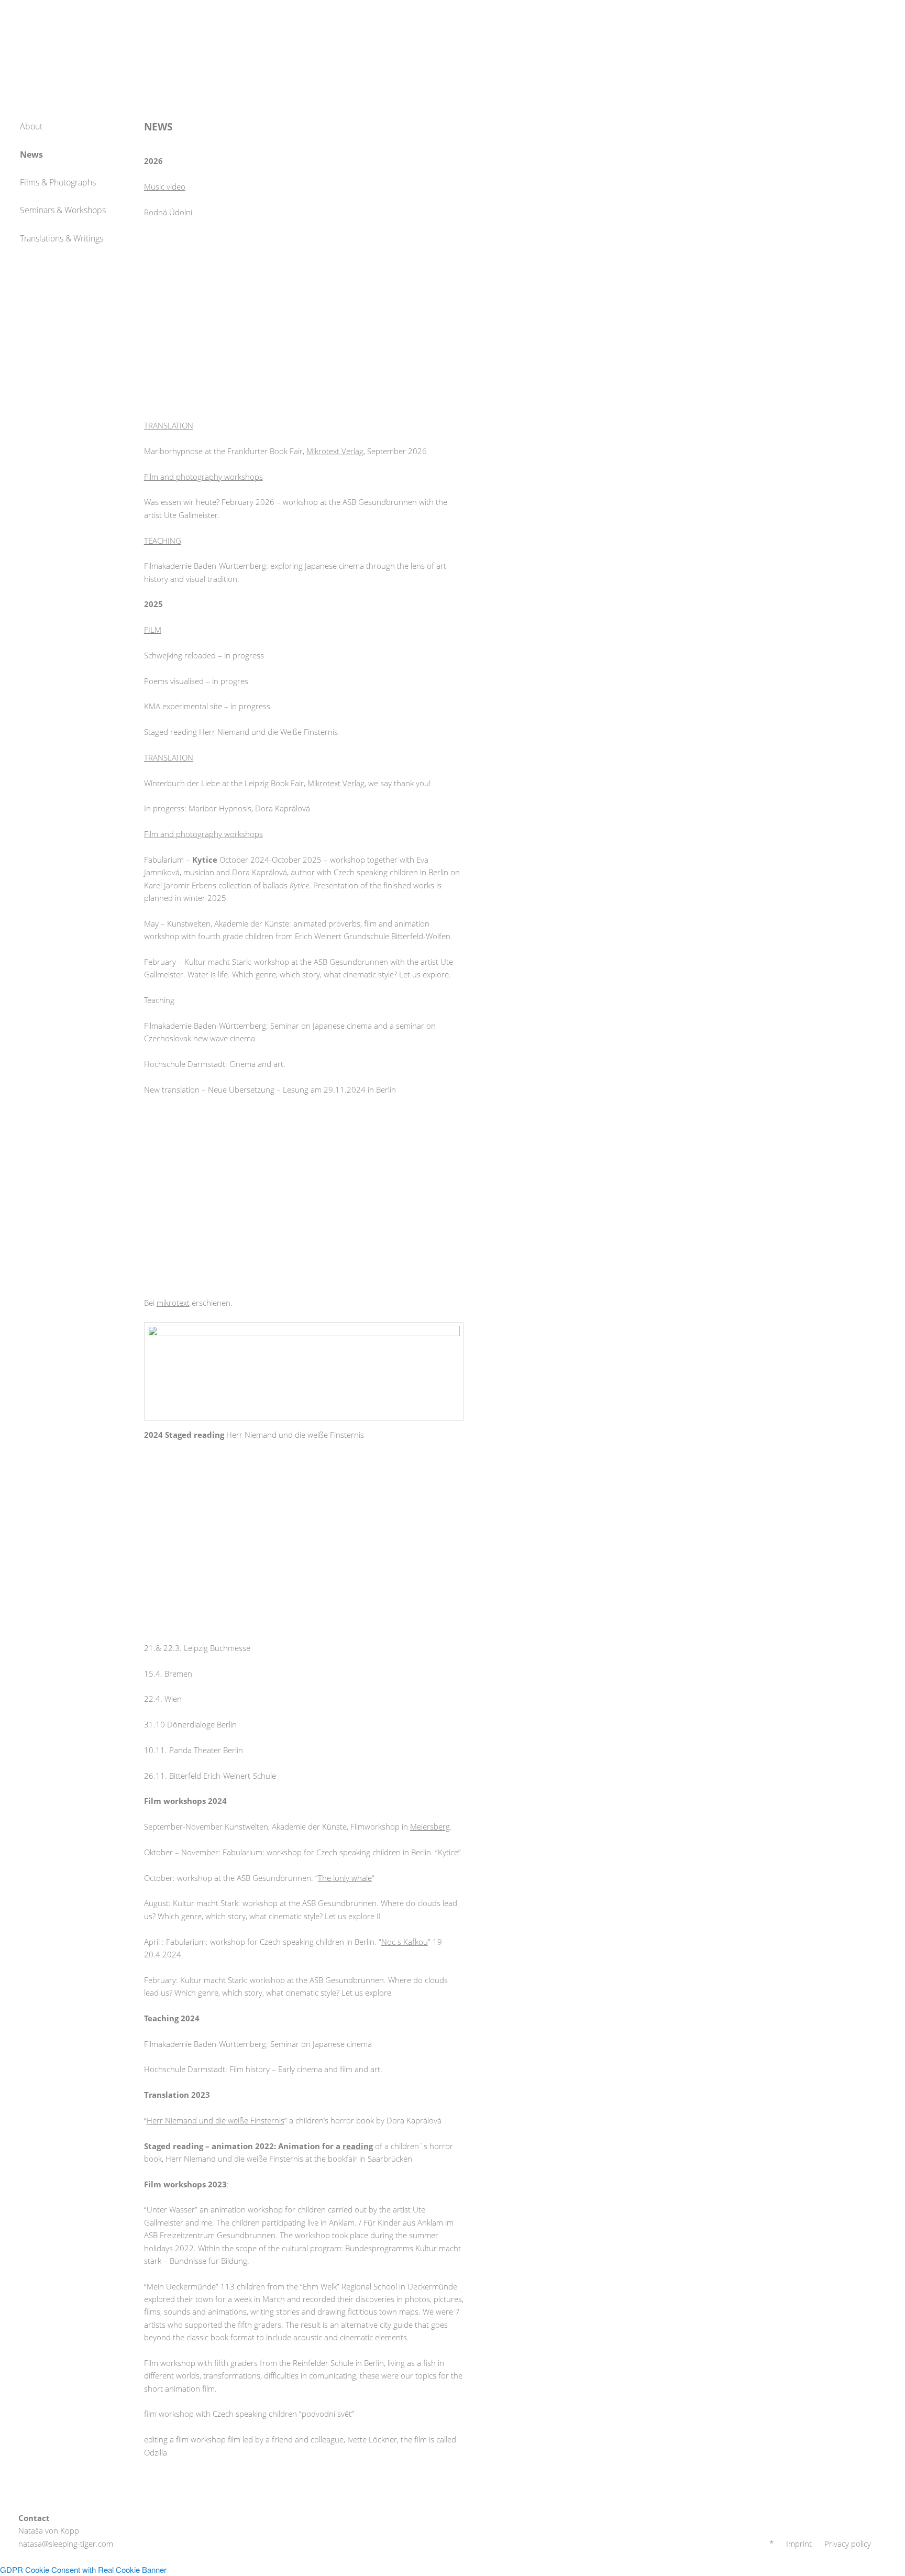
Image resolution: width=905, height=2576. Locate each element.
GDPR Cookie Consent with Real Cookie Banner (83, 2569)
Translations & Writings (62, 238)
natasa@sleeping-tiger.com (66, 2544)
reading (358, 2146)
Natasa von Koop (63, 37)
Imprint (799, 2544)
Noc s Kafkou (405, 1942)
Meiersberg (430, 1826)
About (31, 126)
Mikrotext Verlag (335, 451)
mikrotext (173, 1303)
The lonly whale (345, 1878)
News (31, 155)
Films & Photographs (58, 182)
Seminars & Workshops (63, 210)
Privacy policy (848, 2544)
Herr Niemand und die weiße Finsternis (216, 2120)
